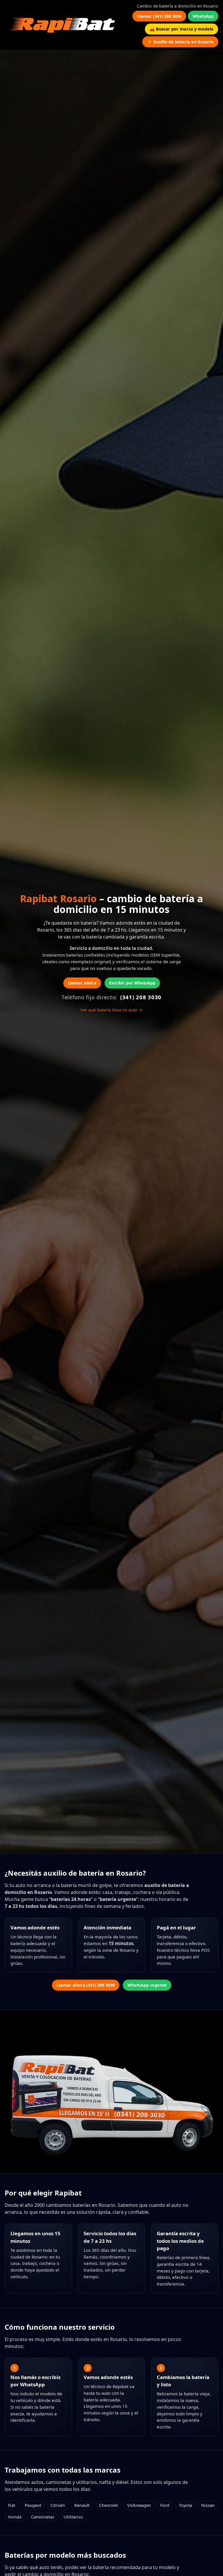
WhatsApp (203, 16)
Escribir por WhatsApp (132, 983)
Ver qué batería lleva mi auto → (111, 1010)
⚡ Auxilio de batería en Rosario (180, 42)
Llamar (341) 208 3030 (159, 16)
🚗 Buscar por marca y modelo (181, 29)
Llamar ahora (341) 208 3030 (86, 1985)
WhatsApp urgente (147, 1985)
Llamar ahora (82, 983)
